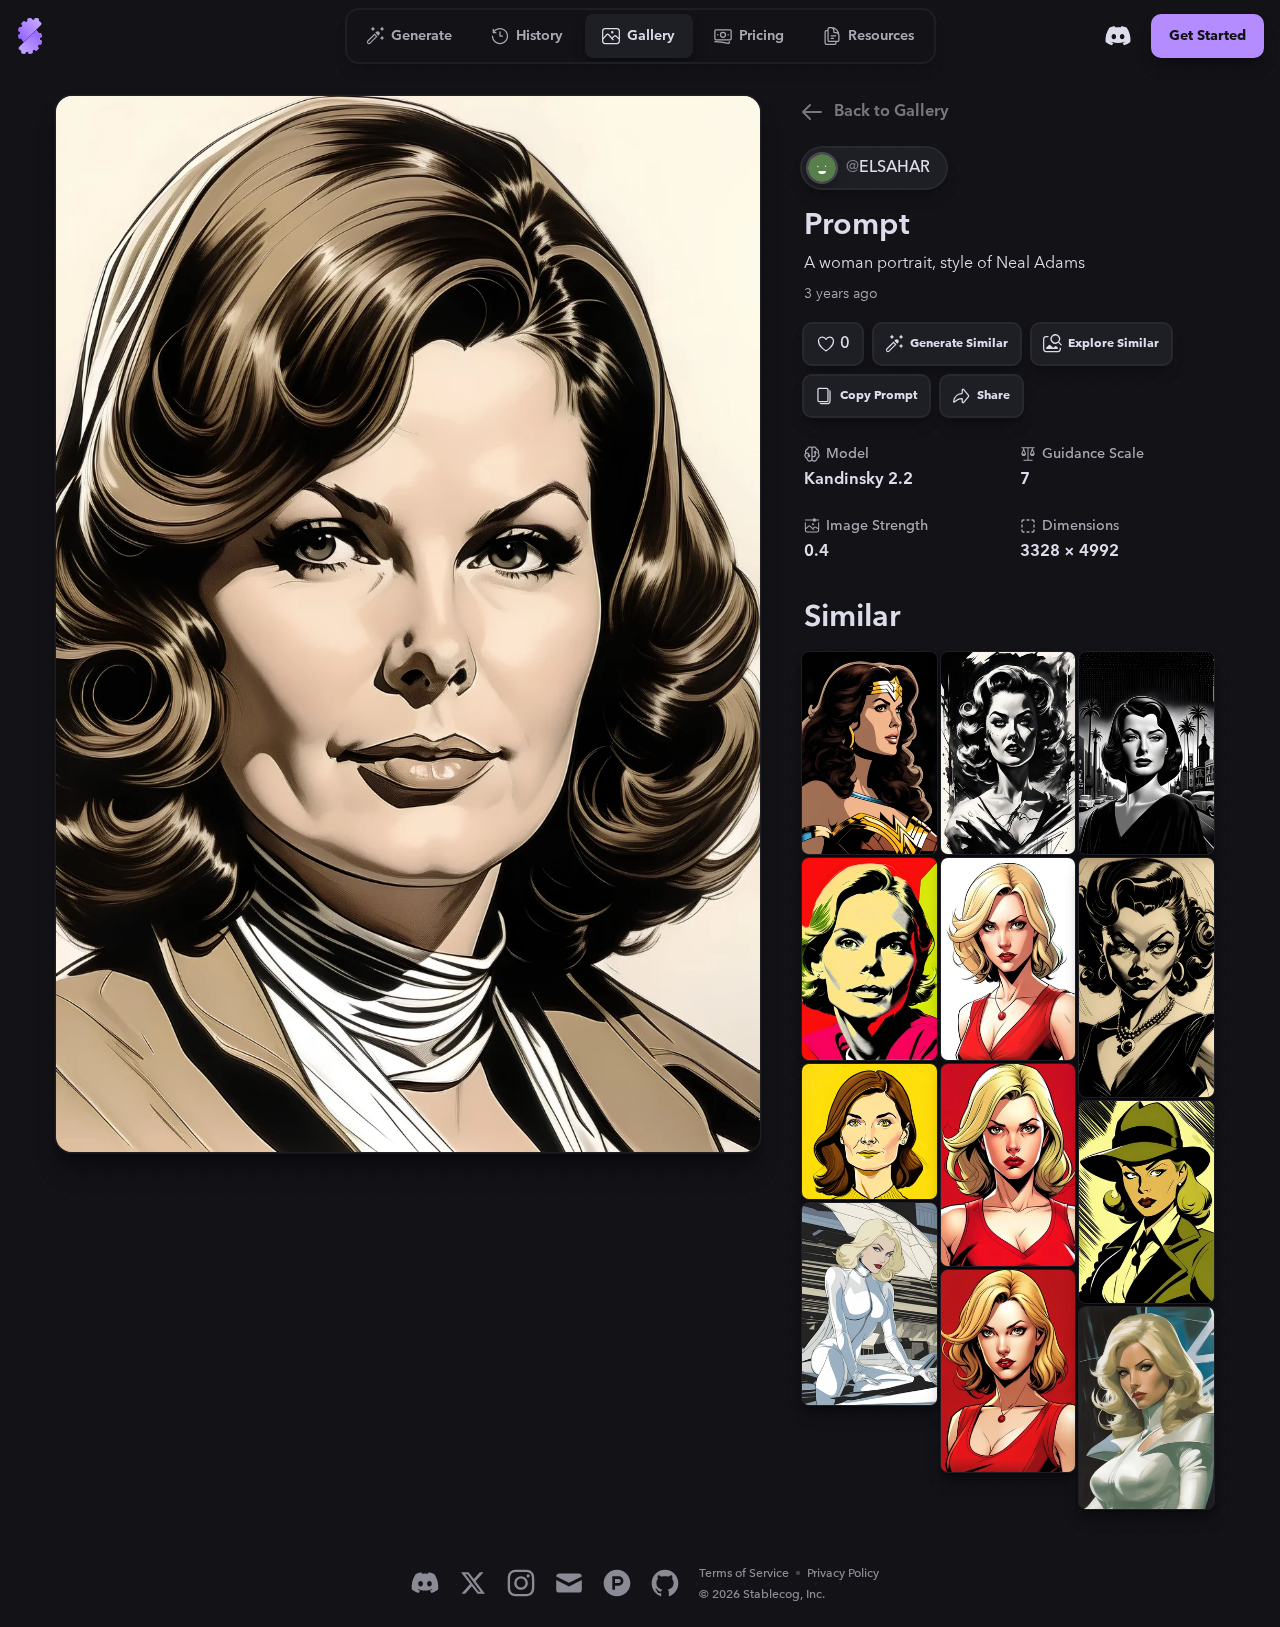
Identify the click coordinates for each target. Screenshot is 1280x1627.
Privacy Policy (843, 1573)
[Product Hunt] (617, 1583)
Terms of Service (744, 1573)
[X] (473, 1583)
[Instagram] (521, 1583)
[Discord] (1118, 36)
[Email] (569, 1583)
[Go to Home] (30, 36)
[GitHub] (665, 1583)
